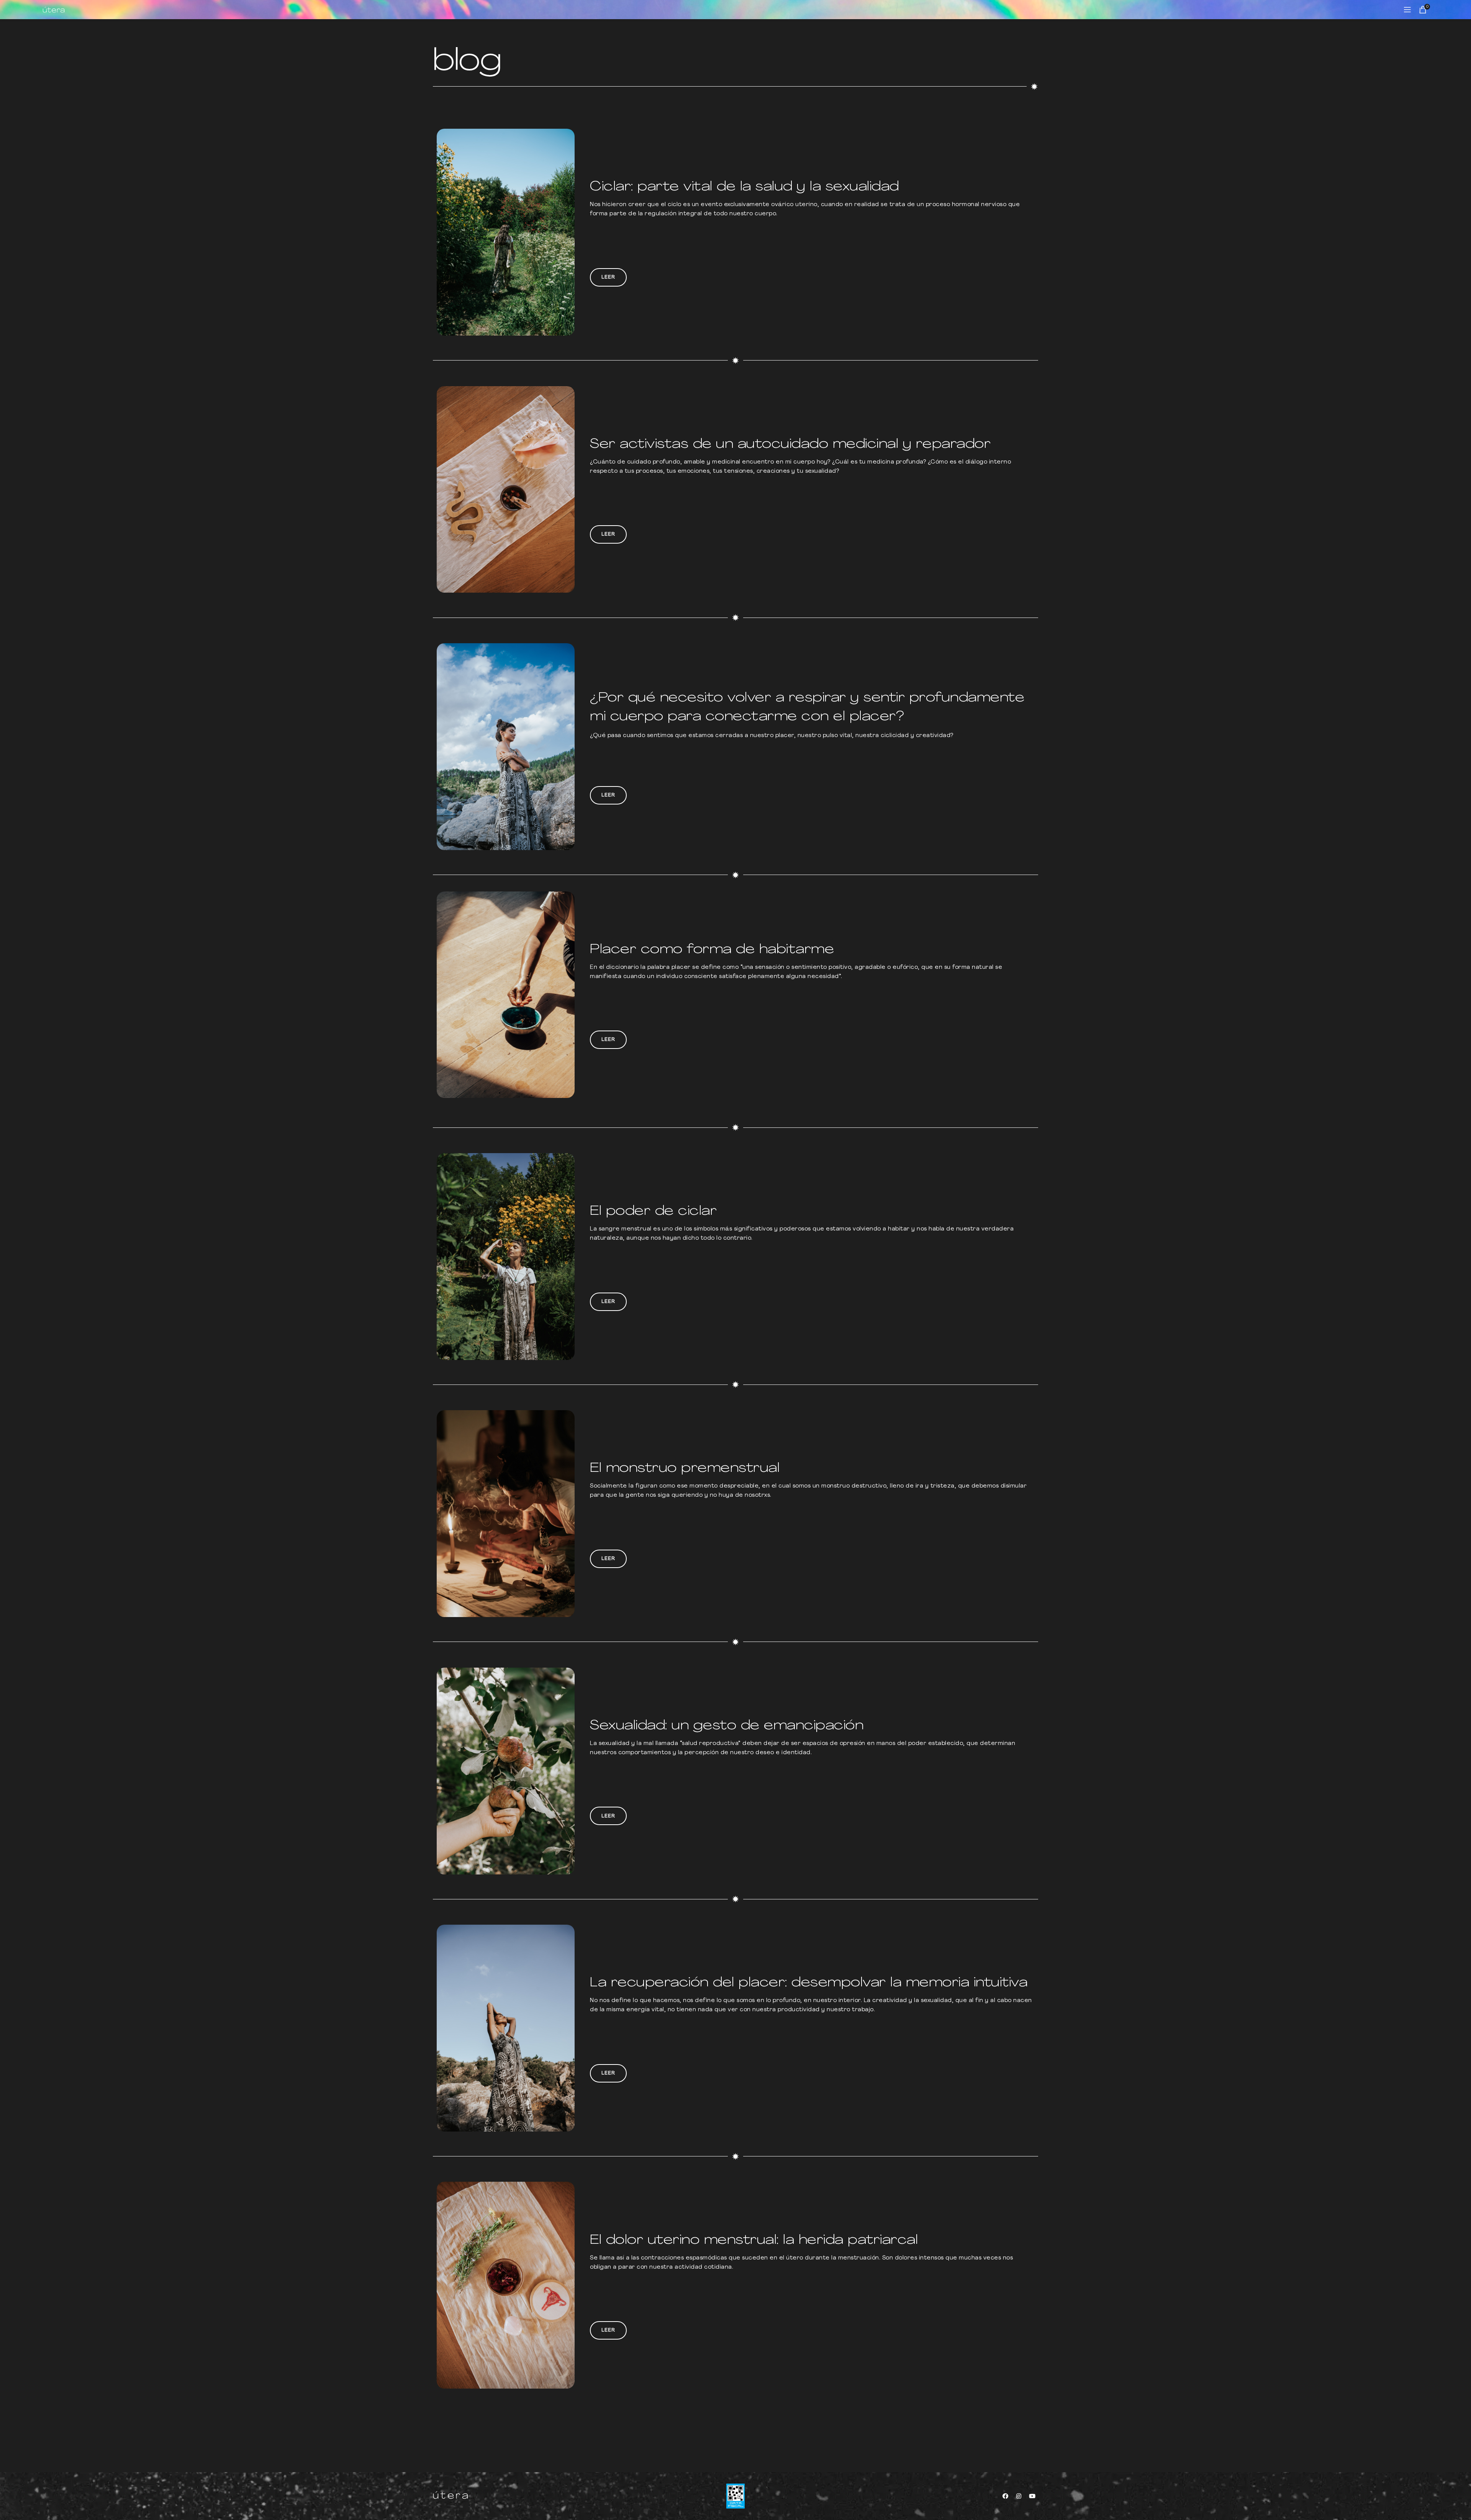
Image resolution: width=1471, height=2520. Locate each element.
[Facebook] (1006, 2496)
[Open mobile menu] (1407, 10)
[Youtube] (1032, 2496)
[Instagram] (1019, 2496)
